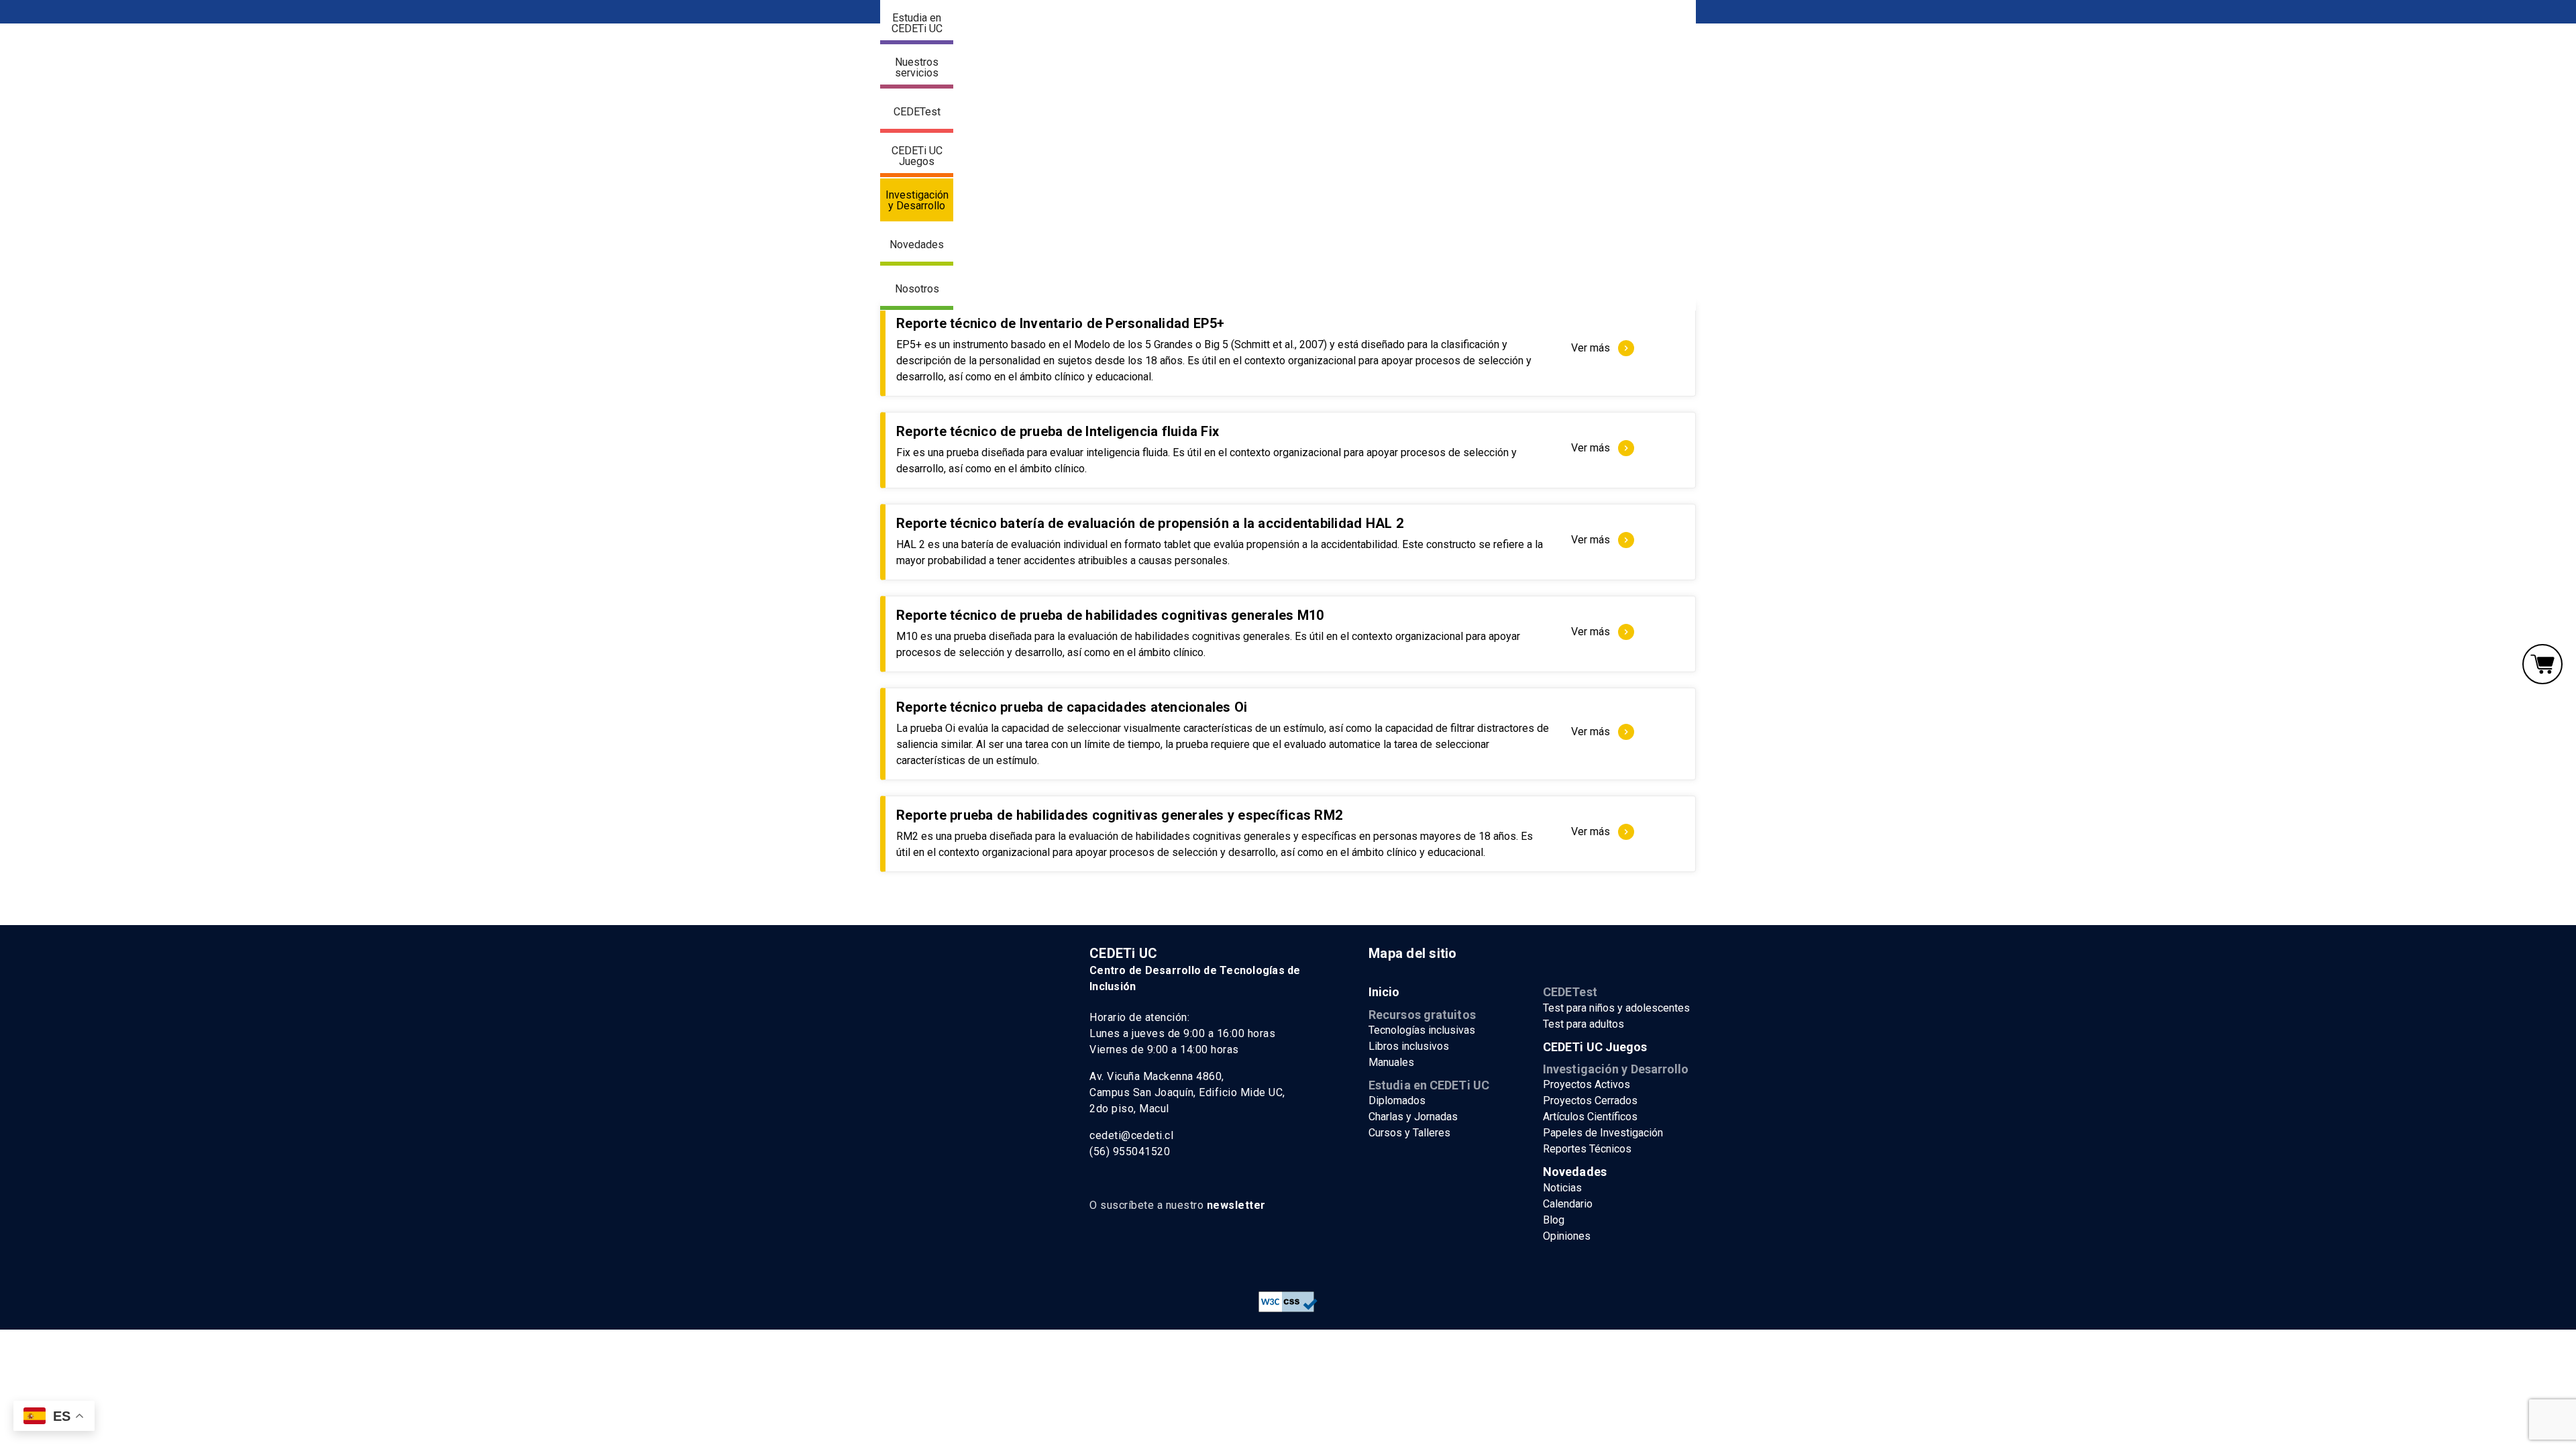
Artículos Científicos (1590, 1117)
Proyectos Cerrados (1590, 1101)
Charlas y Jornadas (1413, 1117)
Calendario (1568, 1204)
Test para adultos (1584, 1024)
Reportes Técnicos (1587, 1149)
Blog (1554, 1220)
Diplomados (1397, 1101)
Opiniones (1567, 1236)
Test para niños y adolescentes (1616, 1008)
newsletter (1236, 1205)
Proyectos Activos (1587, 1084)
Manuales (1391, 1062)
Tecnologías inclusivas (1422, 1030)
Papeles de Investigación (1603, 1133)
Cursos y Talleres (1409, 1133)
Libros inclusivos (1409, 1046)
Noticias (1562, 1188)
